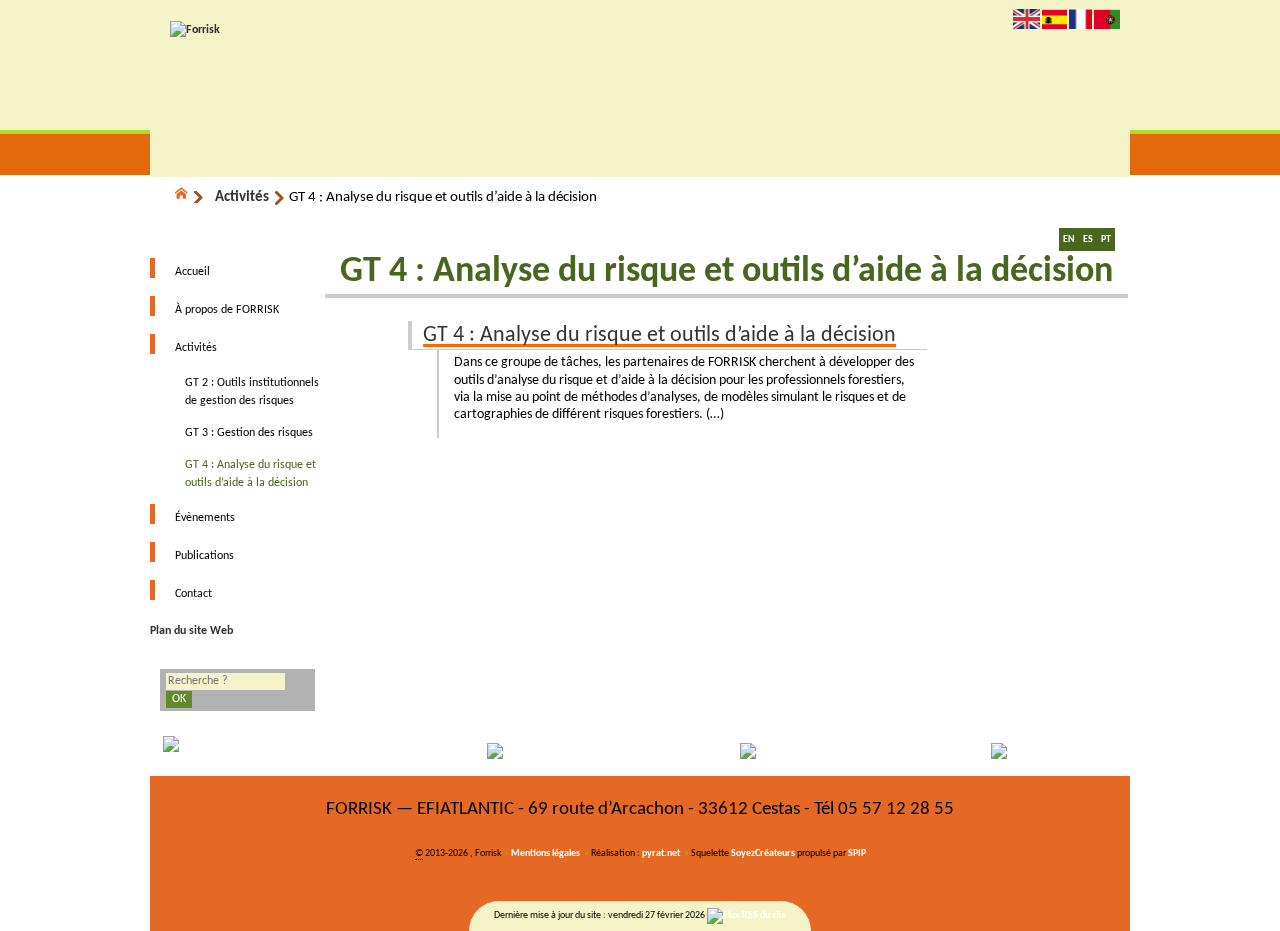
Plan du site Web (191, 631)
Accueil (192, 272)
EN (1069, 239)
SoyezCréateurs (763, 853)
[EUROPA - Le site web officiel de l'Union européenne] (273, 751)
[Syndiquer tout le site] (746, 915)
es (1054, 18)
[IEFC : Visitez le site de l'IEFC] (1008, 751)
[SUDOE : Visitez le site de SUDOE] (763, 751)
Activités (242, 197)
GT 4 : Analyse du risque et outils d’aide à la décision (659, 335)
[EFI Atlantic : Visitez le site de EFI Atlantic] (518, 751)
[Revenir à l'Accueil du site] (190, 197)
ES (1088, 239)
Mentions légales (545, 853)
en (1026, 18)
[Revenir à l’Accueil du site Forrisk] (195, 30)
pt (1107, 18)
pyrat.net (661, 853)
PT (1106, 239)
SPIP (857, 853)
